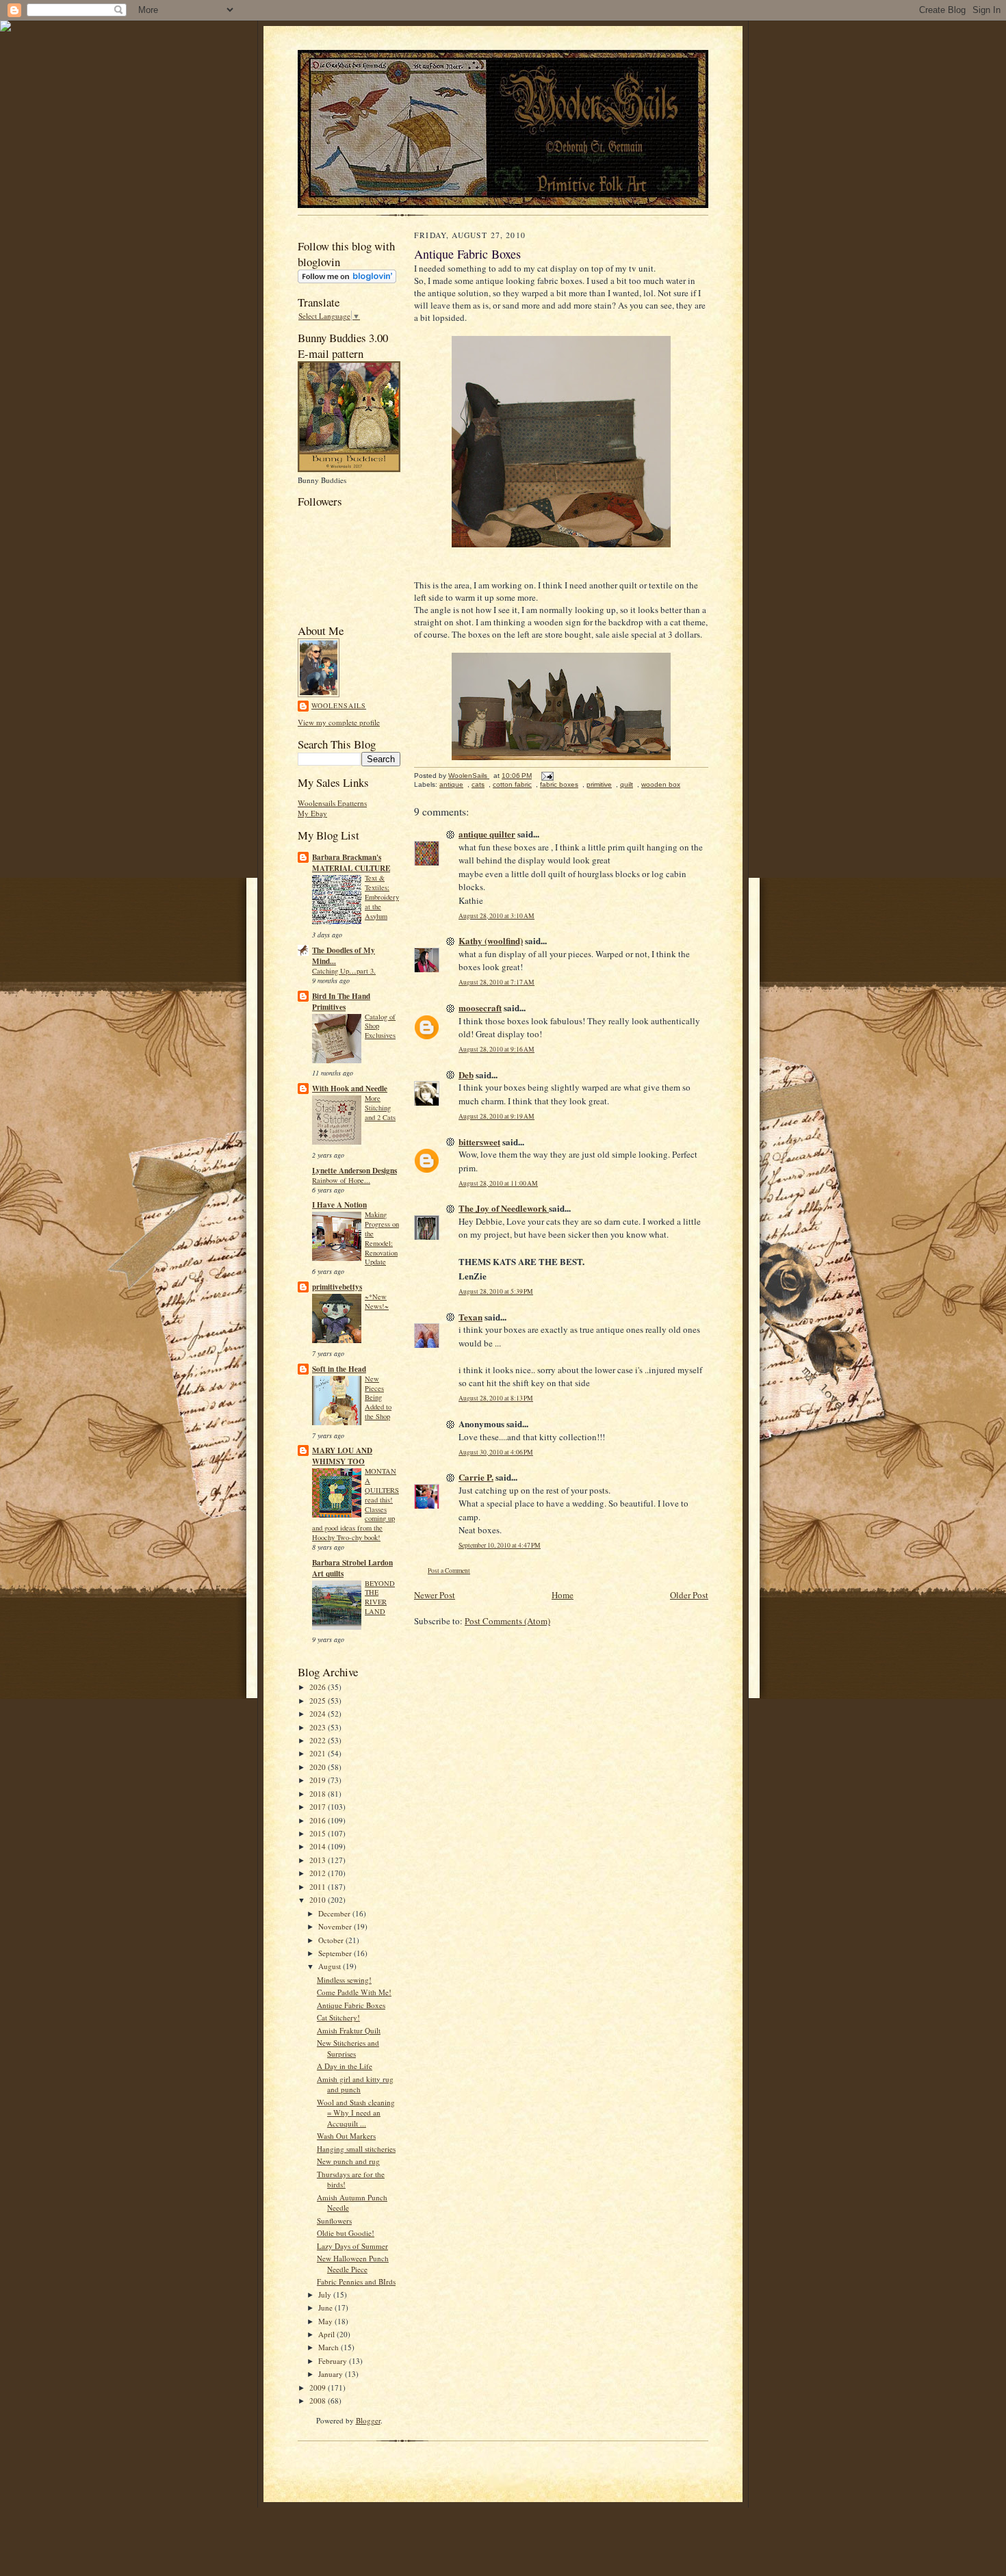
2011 (319, 1887)
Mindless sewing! (344, 1980)
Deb (466, 1075)
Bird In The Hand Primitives (341, 1002)
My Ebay (312, 813)
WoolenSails (339, 705)
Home (563, 1595)
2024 (319, 1714)
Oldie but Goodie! (346, 2233)
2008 (319, 2401)
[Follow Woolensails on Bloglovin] (347, 280)
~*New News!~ (377, 1301)
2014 (319, 1846)
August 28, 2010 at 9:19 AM (496, 1116)
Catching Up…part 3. (344, 971)
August (331, 1966)
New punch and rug (348, 2161)
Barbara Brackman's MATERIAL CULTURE (351, 863)
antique (451, 784)
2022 (319, 1740)
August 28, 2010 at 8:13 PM (496, 1398)
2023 (319, 1727)
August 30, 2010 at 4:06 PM (496, 1452)
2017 (319, 1807)
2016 (319, 1820)
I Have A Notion (339, 1205)
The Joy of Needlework (504, 1208)
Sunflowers (334, 2221)
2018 (319, 1794)
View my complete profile (339, 722)
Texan (470, 1317)
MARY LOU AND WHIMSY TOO (342, 1456)
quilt (627, 784)
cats (478, 784)
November (336, 1926)
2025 (319, 1701)
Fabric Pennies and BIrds (356, 2281)
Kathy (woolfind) (491, 940)
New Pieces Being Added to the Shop (378, 1397)
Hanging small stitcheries (356, 2149)
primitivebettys (337, 1287)
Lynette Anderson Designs (354, 1171)
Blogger (368, 2420)
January (332, 2374)
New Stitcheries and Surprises (348, 2048)
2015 (319, 1833)
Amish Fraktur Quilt (349, 2030)
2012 (319, 1873)
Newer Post (435, 1595)
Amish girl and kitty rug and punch (355, 2084)
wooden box (661, 784)
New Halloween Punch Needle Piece (353, 2264)
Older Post (689, 1595)
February (334, 2361)
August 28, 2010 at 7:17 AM (496, 982)
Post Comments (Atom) (507, 1621)
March (330, 2347)
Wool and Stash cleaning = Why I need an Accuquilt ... (356, 2113)
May (326, 2321)
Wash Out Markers (346, 2136)
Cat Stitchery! (338, 2017)
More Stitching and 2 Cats (380, 1108)
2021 (319, 1753)
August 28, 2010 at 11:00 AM (498, 1183)
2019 (319, 1780)
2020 (319, 1767)
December (335, 1913)
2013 (319, 1860)
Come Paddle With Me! (354, 1992)
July (326, 2294)
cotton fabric (512, 784)
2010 (319, 1900)
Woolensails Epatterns (332, 803)
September (336, 1953)
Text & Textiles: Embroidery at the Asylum (382, 897)
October (332, 1940)
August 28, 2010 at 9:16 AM (496, 1049)
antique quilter (487, 834)
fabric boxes (559, 784)
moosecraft (480, 1007)
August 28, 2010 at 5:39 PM (496, 1291)
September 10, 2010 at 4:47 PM (500, 1545)
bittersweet (479, 1142)
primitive (599, 784)
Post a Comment (449, 1571)
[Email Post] (547, 776)
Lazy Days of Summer (352, 2246)
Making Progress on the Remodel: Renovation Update (382, 1238)
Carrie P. (476, 1477)
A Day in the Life (345, 2066)
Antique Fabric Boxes (351, 2005)
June (326, 2307)
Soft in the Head (339, 1369)
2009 (319, 2388)
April (327, 2334)
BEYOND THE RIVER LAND (380, 1597)
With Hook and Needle (350, 1089)
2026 (319, 1687)
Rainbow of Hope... (341, 1180)
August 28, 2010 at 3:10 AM (496, 916)
